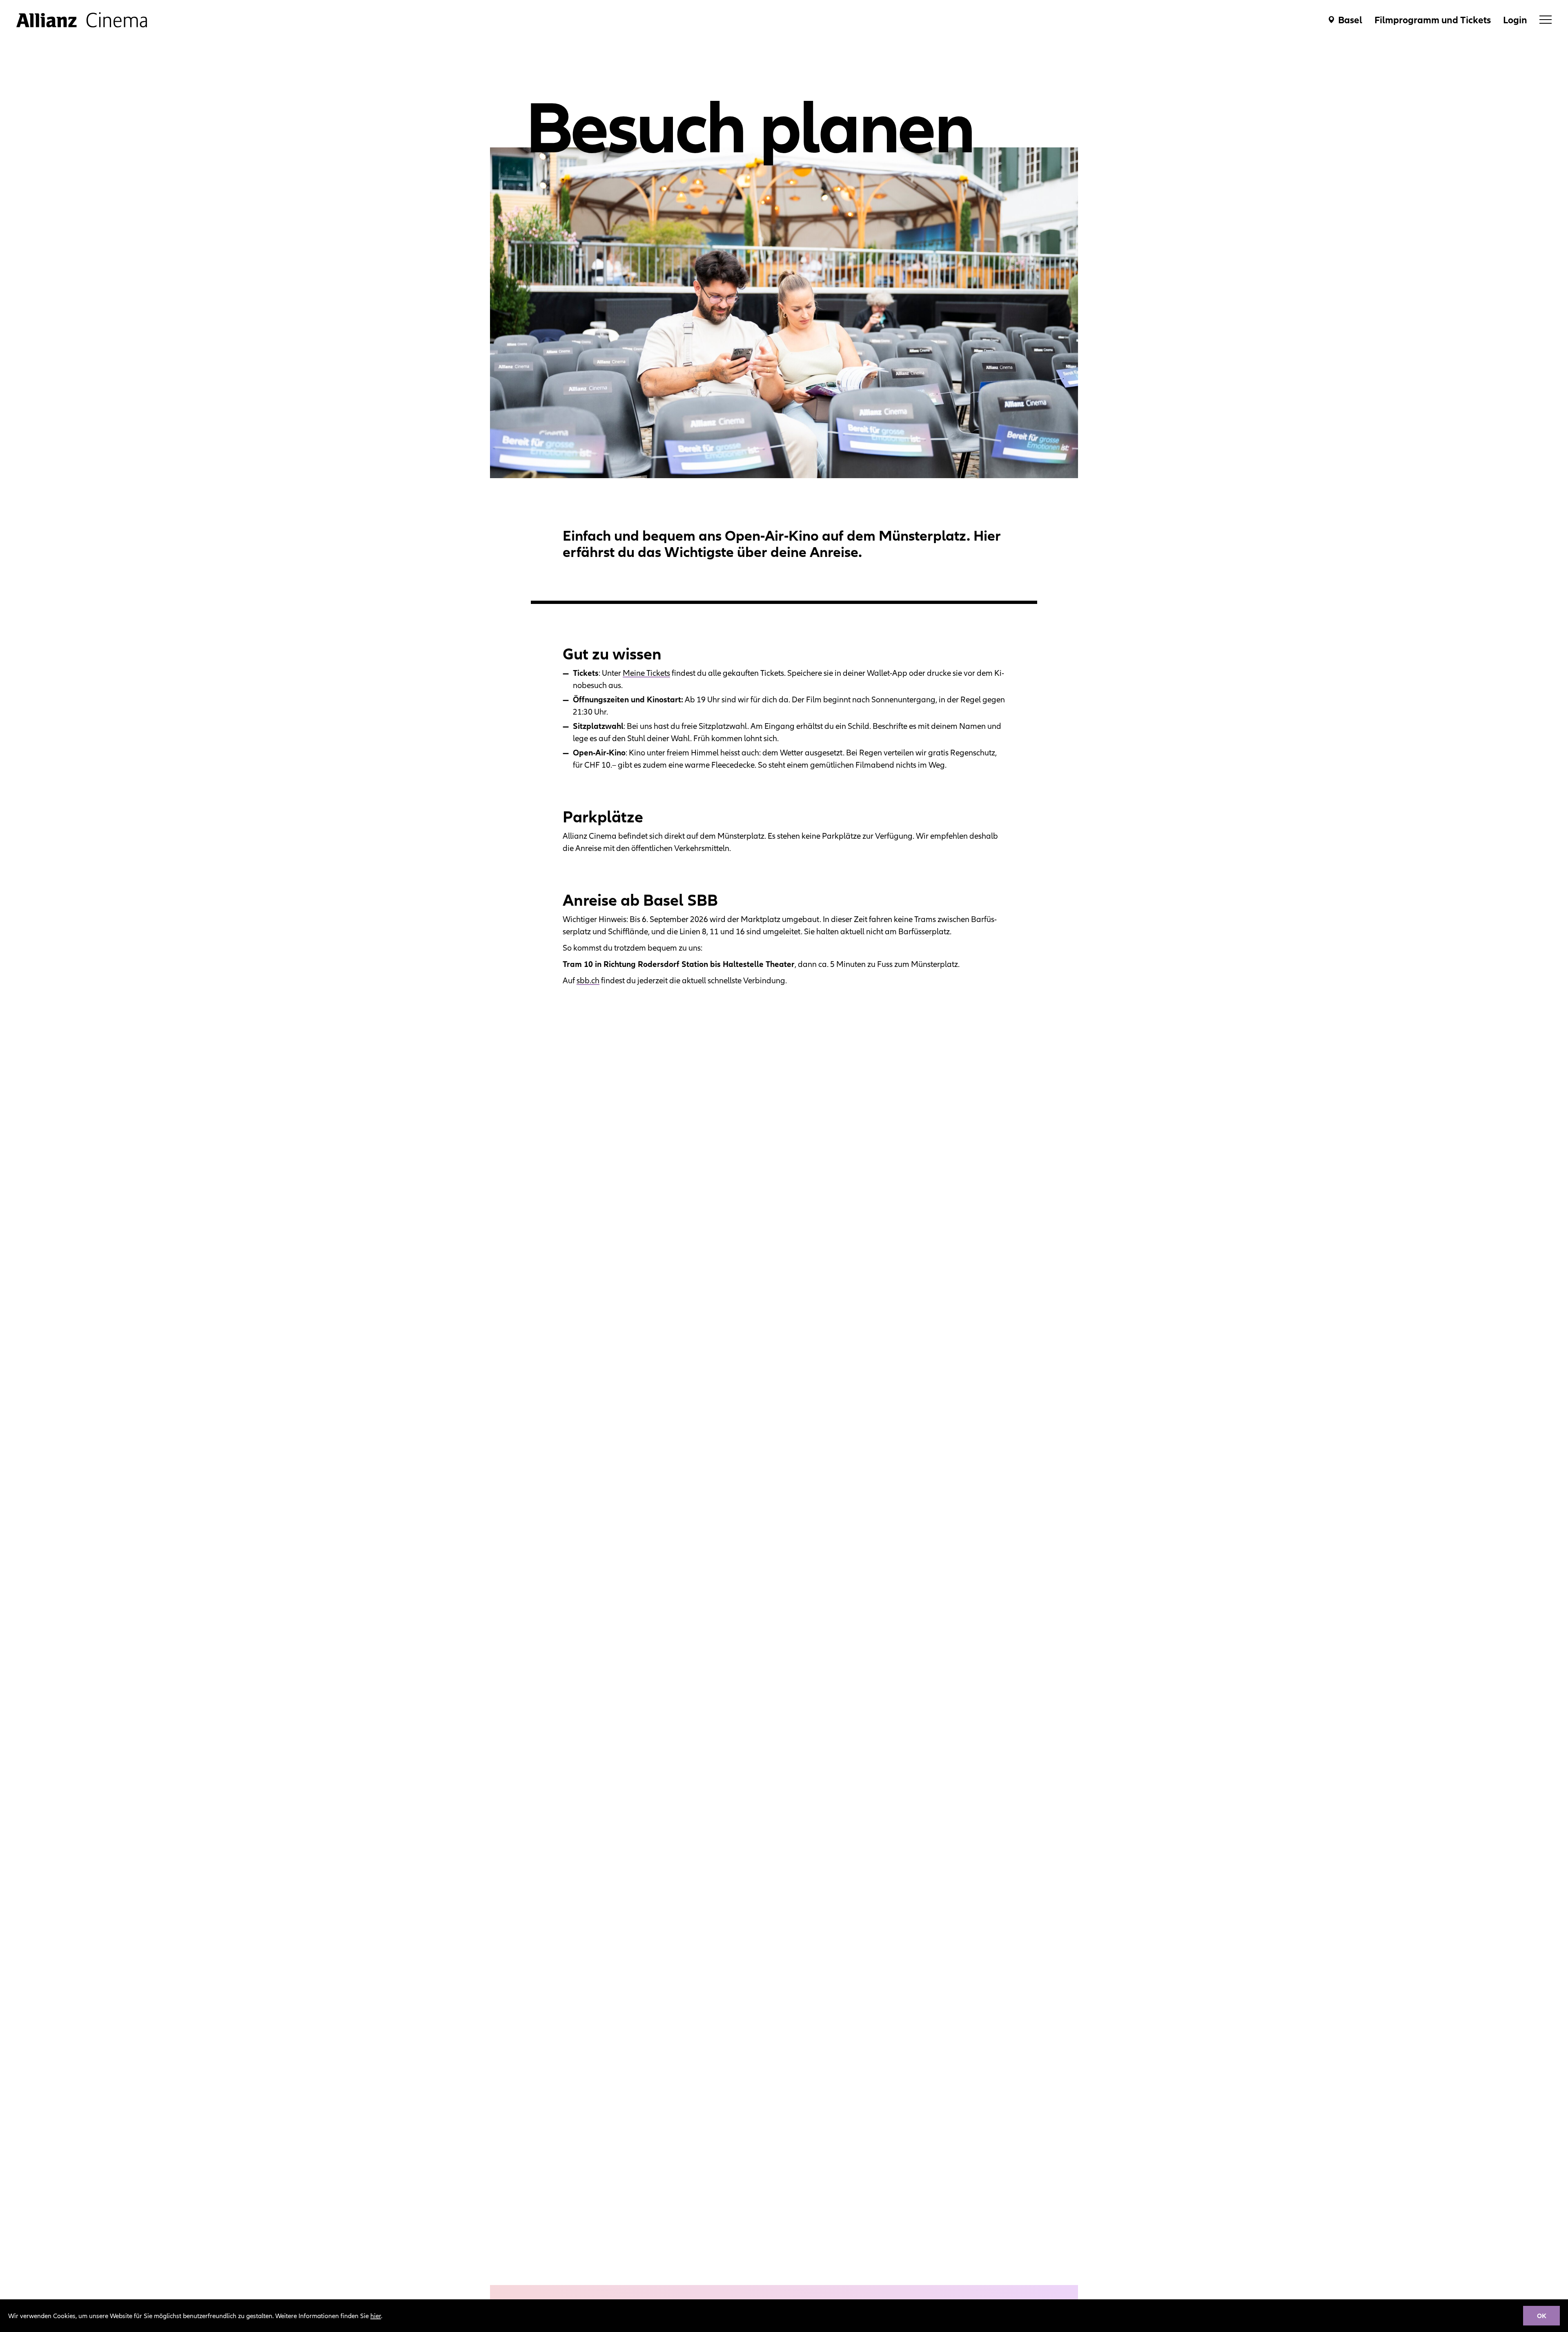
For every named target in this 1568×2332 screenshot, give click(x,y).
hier (376, 2316)
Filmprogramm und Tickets (1433, 20)
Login (1515, 20)
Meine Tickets (646, 673)
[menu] (1546, 20)
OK (1542, 2316)
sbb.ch (588, 980)
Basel (1350, 20)
